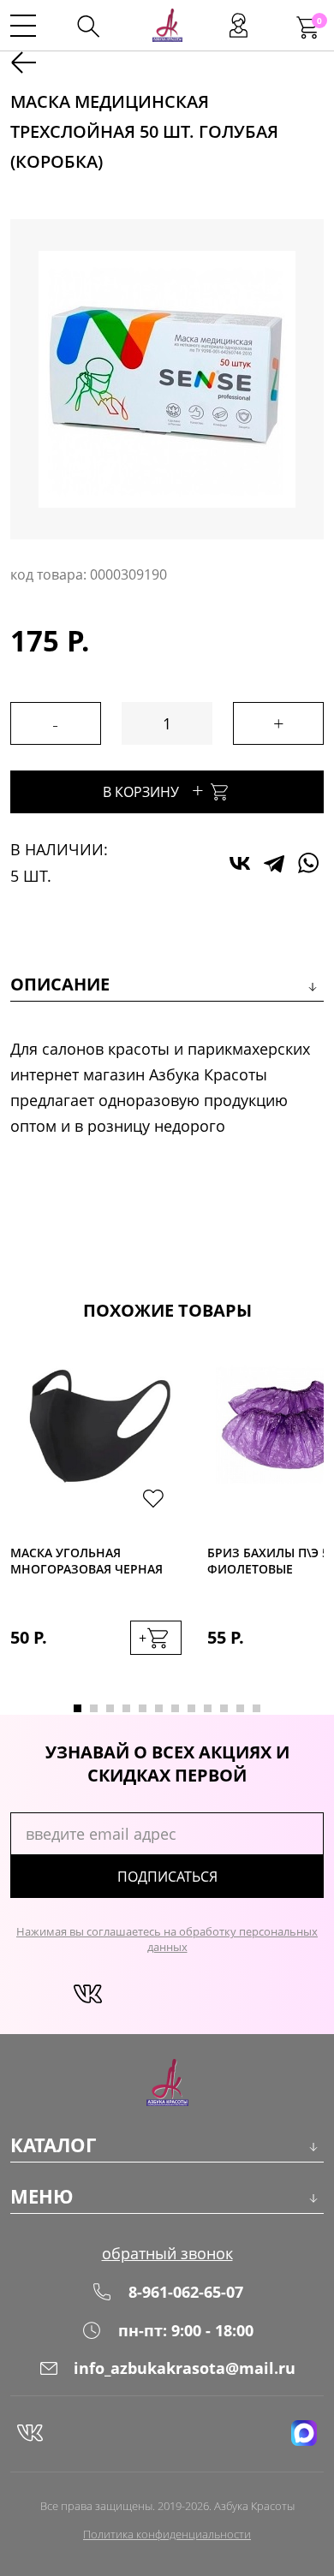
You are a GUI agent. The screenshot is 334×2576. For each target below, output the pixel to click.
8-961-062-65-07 (186, 2292)
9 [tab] (208, 1708)
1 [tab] (78, 1708)
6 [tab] (159, 1708)
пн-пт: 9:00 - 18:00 (186, 2330)
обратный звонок (167, 2253)
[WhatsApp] (308, 863)
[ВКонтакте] (240, 863)
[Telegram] (274, 863)
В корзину (153, 790)
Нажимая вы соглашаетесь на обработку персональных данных (167, 1939)
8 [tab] (191, 1708)
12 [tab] (256, 1708)
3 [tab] (110, 1708)
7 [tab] (175, 1708)
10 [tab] (224, 1708)
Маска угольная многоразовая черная (86, 1561)
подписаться (167, 1877)
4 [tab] (126, 1708)
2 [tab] (94, 1708)
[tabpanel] (96, 1518)
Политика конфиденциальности (167, 2534)
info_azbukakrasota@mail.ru (185, 2368)
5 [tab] (143, 1708)
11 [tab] (240, 1708)
